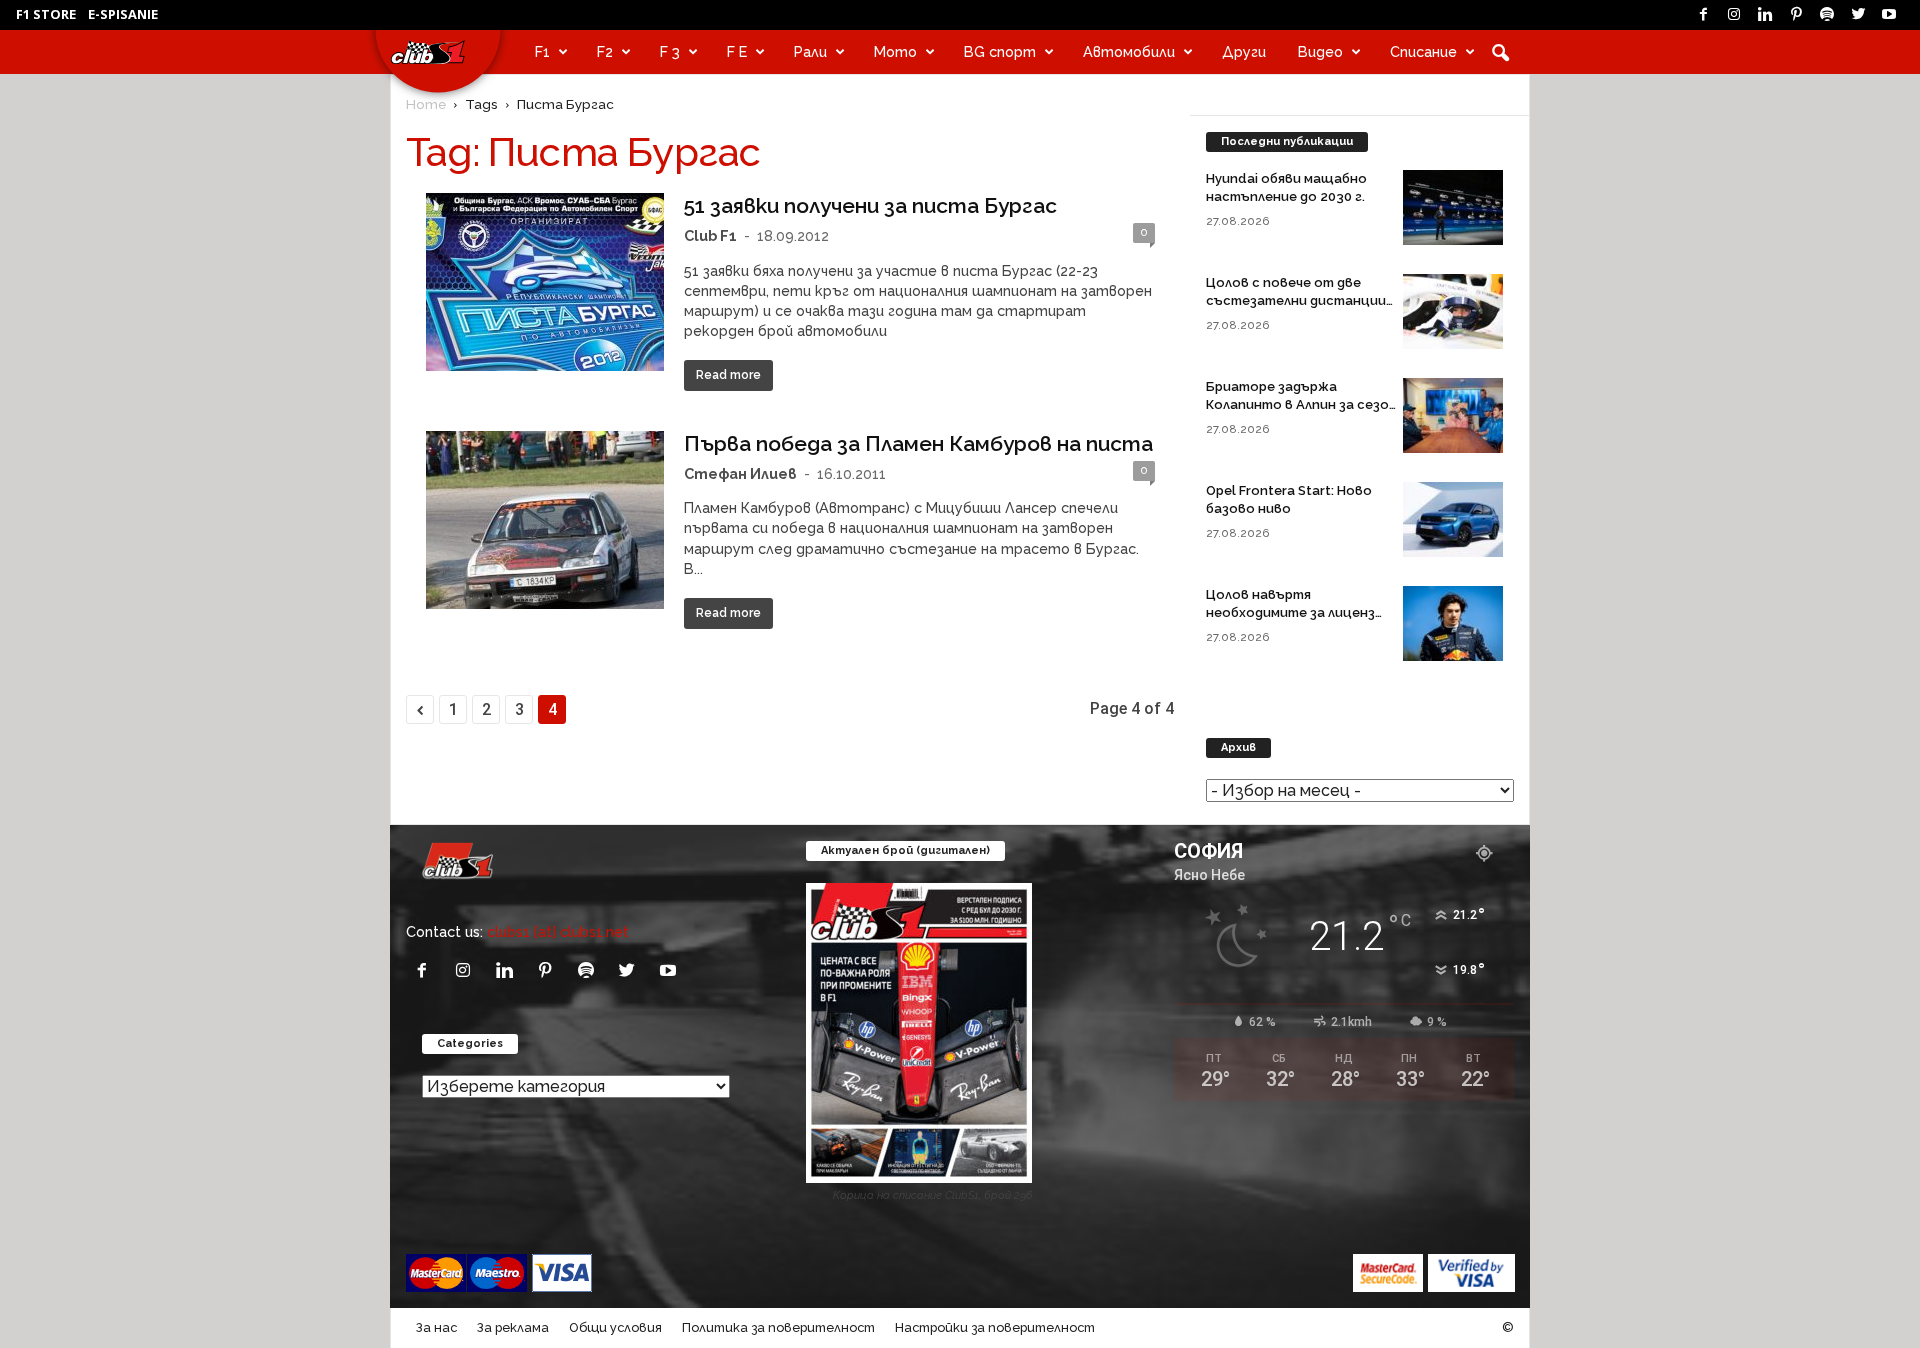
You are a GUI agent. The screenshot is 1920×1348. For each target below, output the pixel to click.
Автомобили (1129, 51)
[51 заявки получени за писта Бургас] (545, 282)
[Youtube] (1889, 15)
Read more (728, 375)
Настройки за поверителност (995, 1327)
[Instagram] (1734, 15)
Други (1244, 51)
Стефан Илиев (740, 473)
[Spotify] (1827, 15)
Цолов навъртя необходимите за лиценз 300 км (1290, 612)
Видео (1320, 51)
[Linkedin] (1765, 15)
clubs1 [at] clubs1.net (558, 931)
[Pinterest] (1796, 15)
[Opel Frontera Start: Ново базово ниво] (1453, 519)
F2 (605, 51)
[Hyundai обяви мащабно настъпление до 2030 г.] (1453, 207)
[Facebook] (1703, 15)
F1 (542, 51)
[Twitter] (1858, 15)
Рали (810, 51)
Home (426, 104)
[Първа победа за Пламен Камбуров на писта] (545, 520)
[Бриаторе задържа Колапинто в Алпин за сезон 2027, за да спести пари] (1453, 415)
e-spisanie (123, 14)
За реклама (513, 1327)
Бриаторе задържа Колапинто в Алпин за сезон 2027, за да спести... (1301, 404)
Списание (1423, 51)
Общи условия (615, 1327)
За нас (436, 1327)
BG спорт (1000, 51)
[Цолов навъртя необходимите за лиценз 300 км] (1453, 623)
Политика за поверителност (778, 1327)
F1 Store (46, 14)
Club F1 (710, 235)
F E (737, 51)
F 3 (670, 51)
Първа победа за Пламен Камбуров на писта (918, 443)
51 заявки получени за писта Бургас (870, 205)
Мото (895, 51)
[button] (1500, 52)
